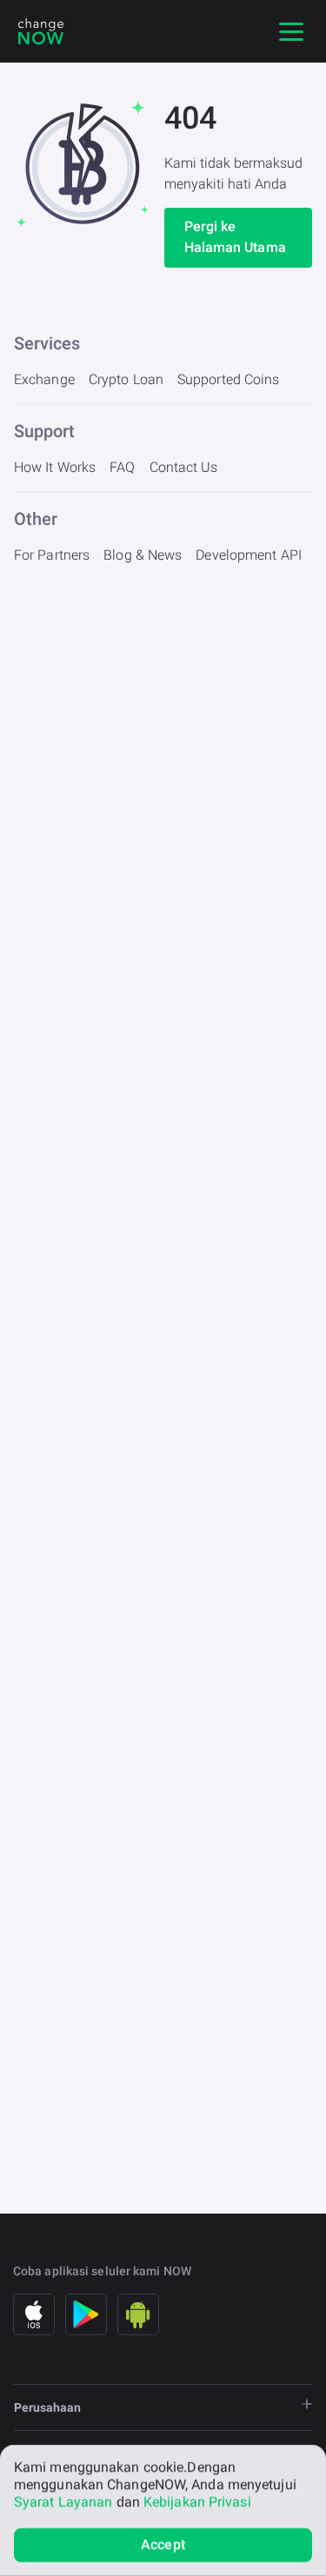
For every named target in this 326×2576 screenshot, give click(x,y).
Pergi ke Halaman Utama (235, 237)
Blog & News (143, 555)
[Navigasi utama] (291, 31)
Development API (249, 555)
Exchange (44, 379)
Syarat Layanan (63, 2502)
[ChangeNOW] (41, 31)
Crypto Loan (126, 379)
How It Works (55, 467)
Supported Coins (229, 379)
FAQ (122, 467)
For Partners (52, 555)
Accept (163, 2544)
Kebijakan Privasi (197, 2502)
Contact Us (184, 467)
